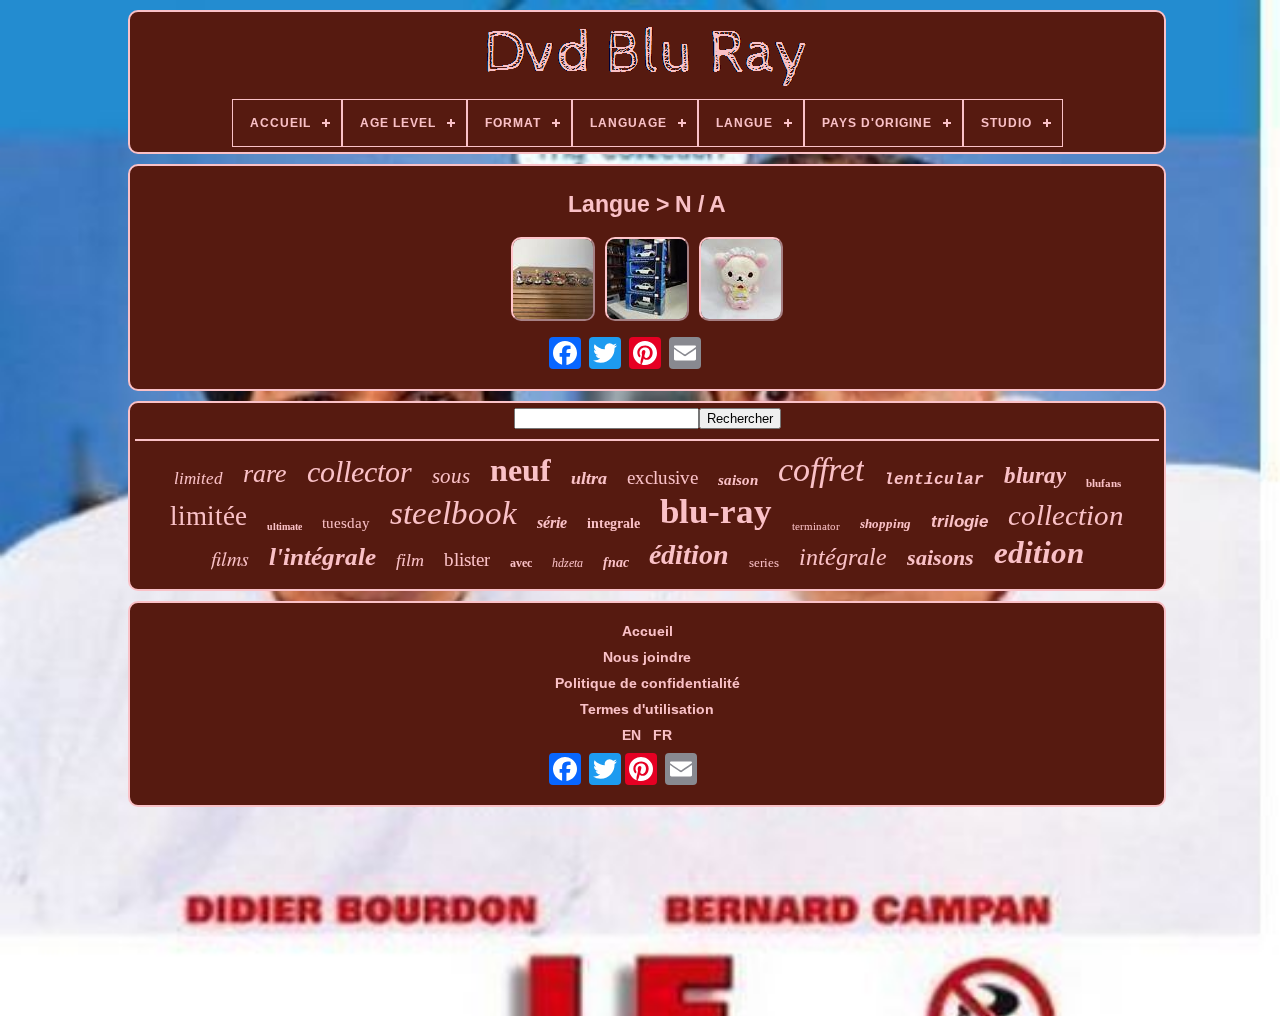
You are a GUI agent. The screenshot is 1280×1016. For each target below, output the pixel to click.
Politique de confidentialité (647, 683)
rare (265, 473)
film (410, 560)
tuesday (346, 523)
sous (451, 476)
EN (631, 735)
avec (521, 563)
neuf (520, 470)
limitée (208, 516)
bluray (1035, 475)
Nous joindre (647, 657)
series (764, 562)
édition (689, 554)
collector (359, 471)
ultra (589, 478)
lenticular (934, 480)
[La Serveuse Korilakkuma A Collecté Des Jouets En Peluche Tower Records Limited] (741, 280)
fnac (616, 562)
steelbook (453, 513)
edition (1039, 552)
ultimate (284, 526)
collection (1066, 515)
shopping (885, 523)
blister (467, 559)
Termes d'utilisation (647, 709)
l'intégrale (322, 556)
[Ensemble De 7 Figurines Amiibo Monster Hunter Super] (553, 280)
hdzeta (567, 563)
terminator (816, 526)
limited (198, 478)
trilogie (959, 521)
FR (662, 735)
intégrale (843, 557)
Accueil (647, 631)
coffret (821, 469)
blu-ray (716, 511)
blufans (1103, 483)
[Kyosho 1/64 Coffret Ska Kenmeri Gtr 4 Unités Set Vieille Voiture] (647, 280)
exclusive (662, 477)
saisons (940, 557)
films (230, 558)
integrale (613, 523)
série (552, 522)
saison (738, 480)
